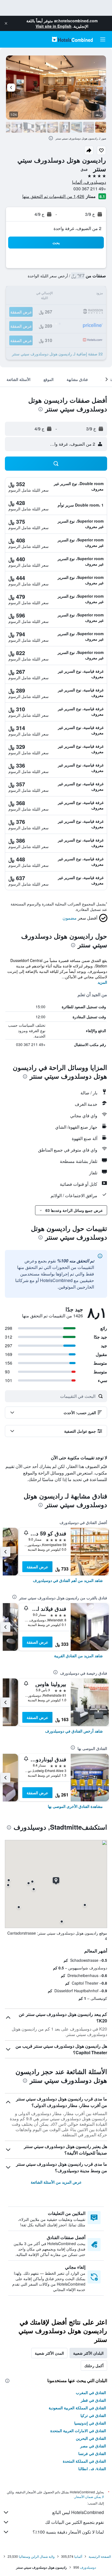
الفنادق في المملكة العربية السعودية (77, 2408)
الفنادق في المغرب (91, 2392)
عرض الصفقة (37, 1567)
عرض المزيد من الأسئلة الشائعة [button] (56, 2182)
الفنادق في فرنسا (92, 2453)
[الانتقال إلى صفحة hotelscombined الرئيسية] (72, 39)
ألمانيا (78, 2556)
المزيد (102, 982)
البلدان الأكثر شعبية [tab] (88, 2353)
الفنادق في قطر (93, 2400)
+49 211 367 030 (90, 189)
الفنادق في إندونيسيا (90, 2423)
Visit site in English (54, 26)
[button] (6, 23)
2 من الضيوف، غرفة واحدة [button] (77, 228)
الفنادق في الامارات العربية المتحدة (78, 2431)
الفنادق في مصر (93, 2446)
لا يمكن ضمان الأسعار (89, 2496)
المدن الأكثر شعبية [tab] (49, 2353)
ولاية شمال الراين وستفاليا (37, 2556)
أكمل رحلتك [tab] (94, 2366)
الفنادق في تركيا (93, 2415)
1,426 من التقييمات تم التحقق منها (53, 196)
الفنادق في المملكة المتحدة (84, 2461)
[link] (68, 1580)
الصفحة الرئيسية (100, 2556)
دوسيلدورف (88, 2567)
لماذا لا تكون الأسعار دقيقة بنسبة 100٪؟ (68, 2532)
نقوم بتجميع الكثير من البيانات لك (74, 2522)
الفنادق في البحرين (91, 2438)
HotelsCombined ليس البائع (78, 2512)
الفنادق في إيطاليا (92, 2469)
